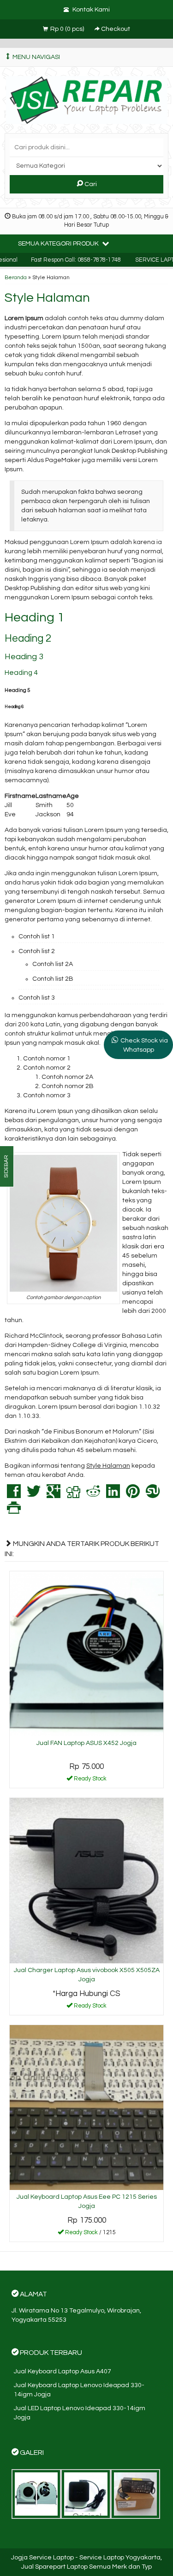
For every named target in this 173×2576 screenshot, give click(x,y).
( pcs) (68, 29)
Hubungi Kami (90, 2008)
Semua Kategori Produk (59, 244)
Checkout (115, 29)
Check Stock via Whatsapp (144, 1045)
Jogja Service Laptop (42, 2558)
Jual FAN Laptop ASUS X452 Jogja (86, 1743)
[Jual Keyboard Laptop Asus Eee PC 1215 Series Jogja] (86, 2108)
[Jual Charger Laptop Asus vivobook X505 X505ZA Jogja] (86, 1880)
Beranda (16, 277)
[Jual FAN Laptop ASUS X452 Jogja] (86, 1653)
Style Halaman (47, 298)
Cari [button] (90, 184)
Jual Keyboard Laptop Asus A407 (63, 2371)
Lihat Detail (90, 1780)
